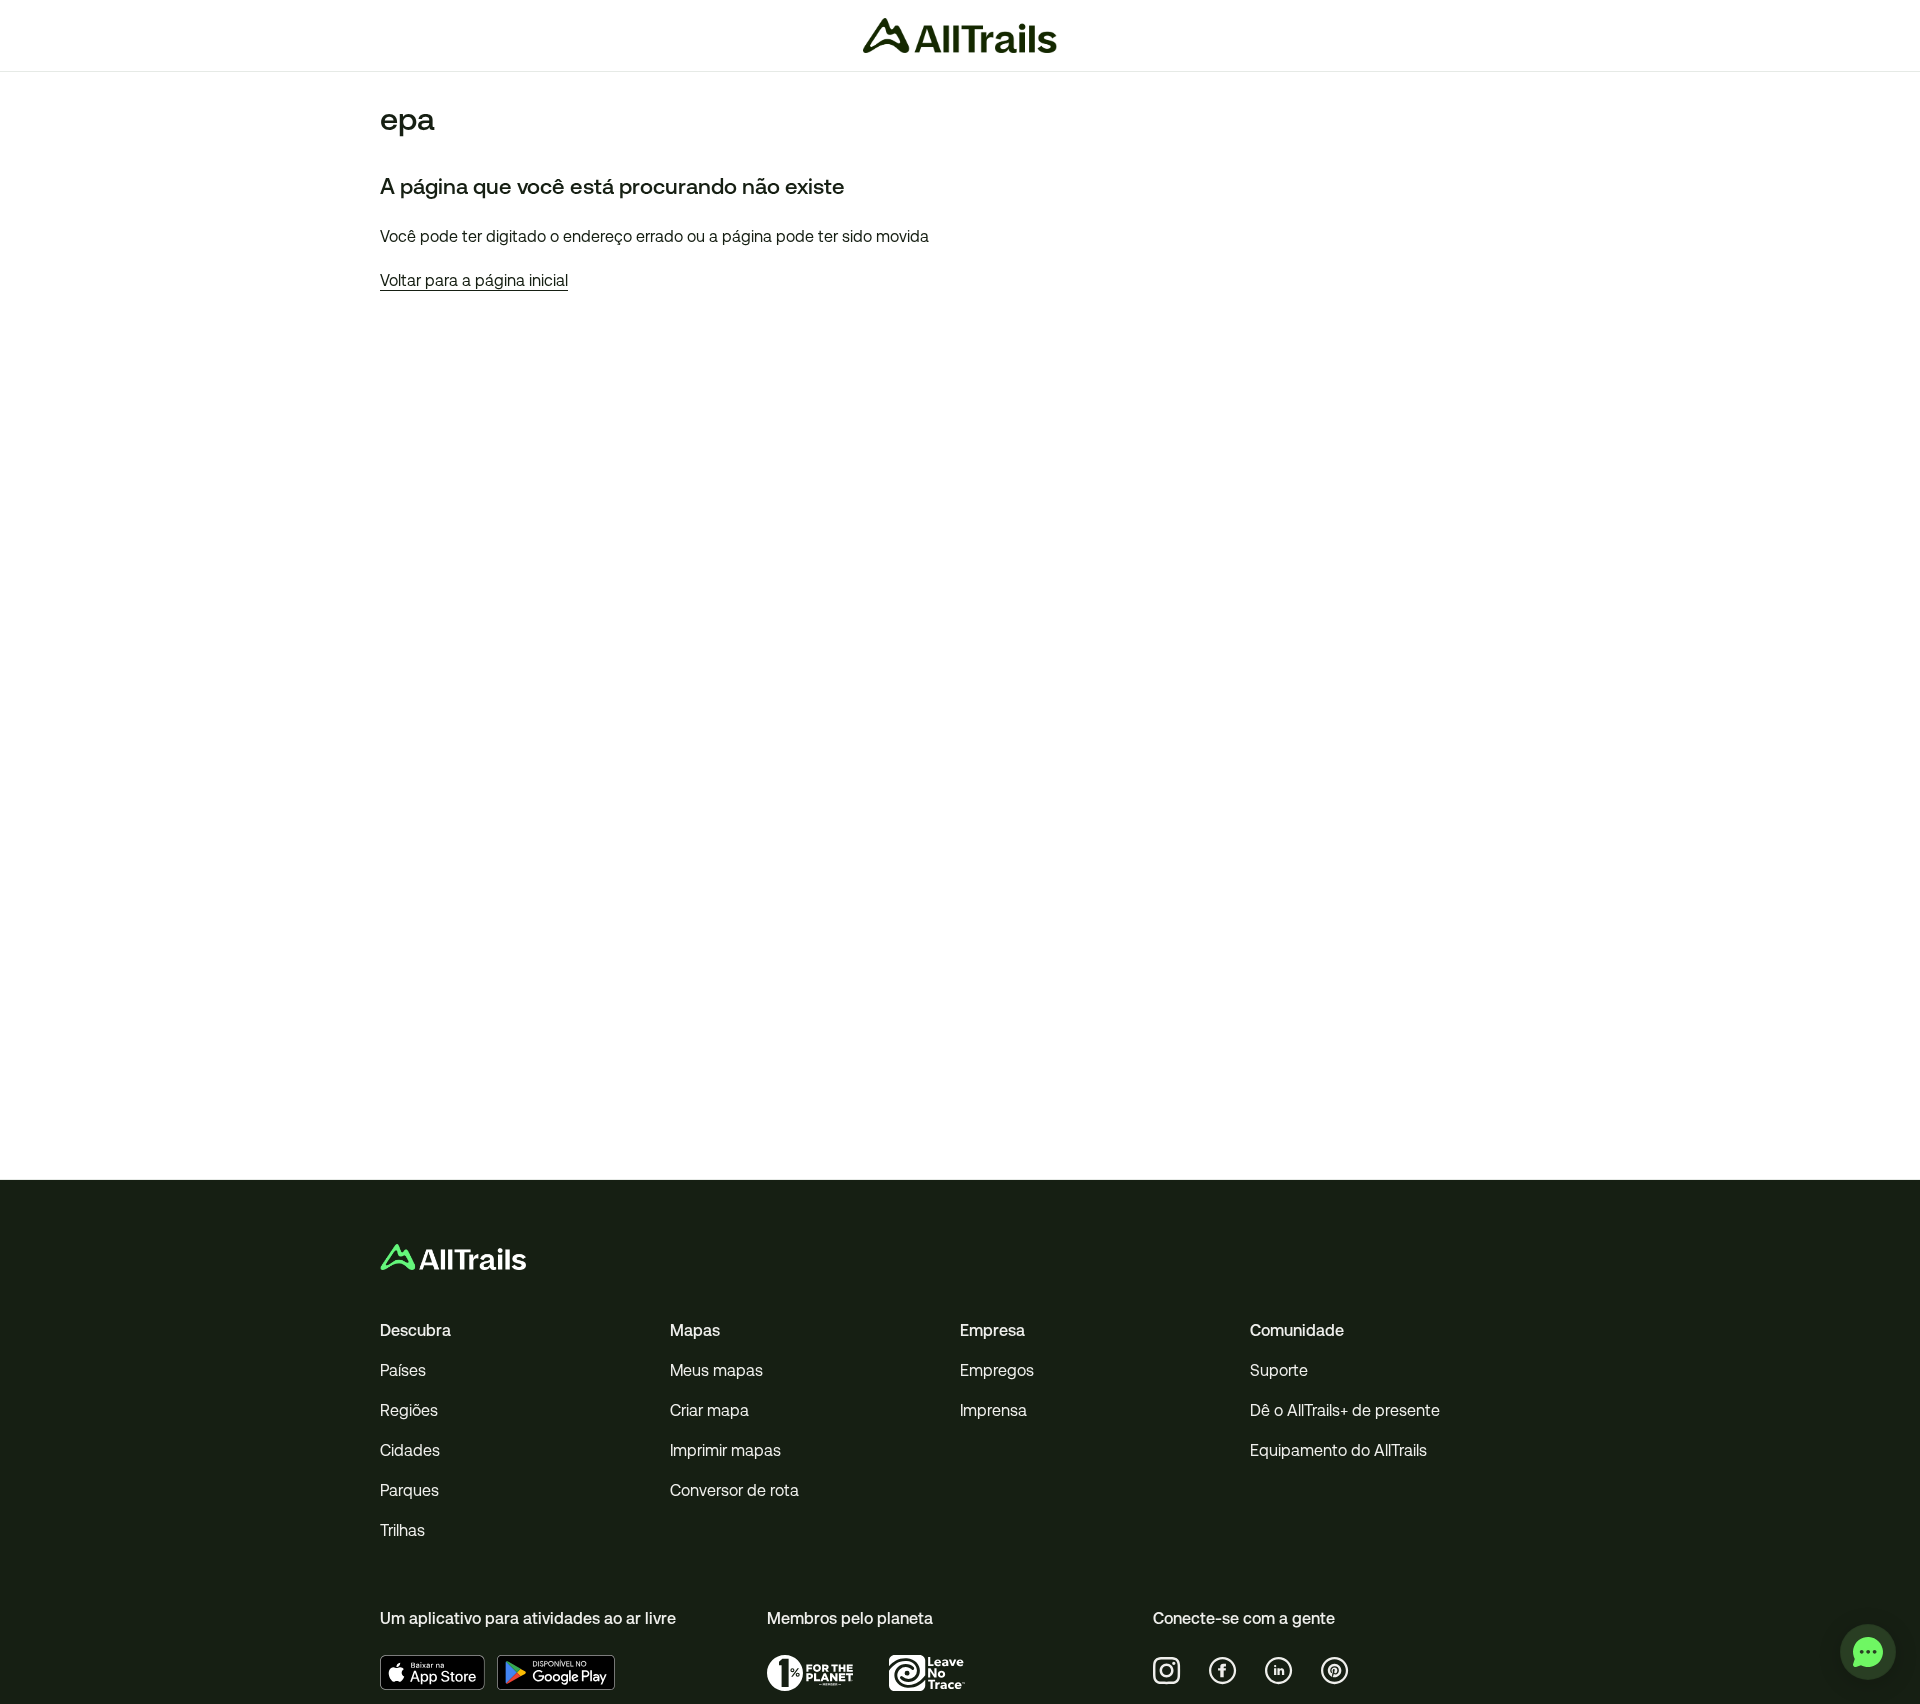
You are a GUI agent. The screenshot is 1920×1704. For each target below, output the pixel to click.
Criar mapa (709, 1410)
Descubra (415, 1330)
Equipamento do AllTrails (1338, 1450)
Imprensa (993, 1410)
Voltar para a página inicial (474, 280)
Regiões (409, 1410)
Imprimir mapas (725, 1450)
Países (403, 1370)
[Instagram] (1167, 1671)
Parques (409, 1490)
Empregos (997, 1370)
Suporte (1279, 1370)
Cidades (410, 1450)
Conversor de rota (734, 1490)
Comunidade (1297, 1330)
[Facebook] (1223, 1671)
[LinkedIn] (1279, 1671)
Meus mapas (716, 1370)
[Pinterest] (1335, 1671)
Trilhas (402, 1530)
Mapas (695, 1330)
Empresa (992, 1330)
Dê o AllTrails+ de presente (1345, 1410)
